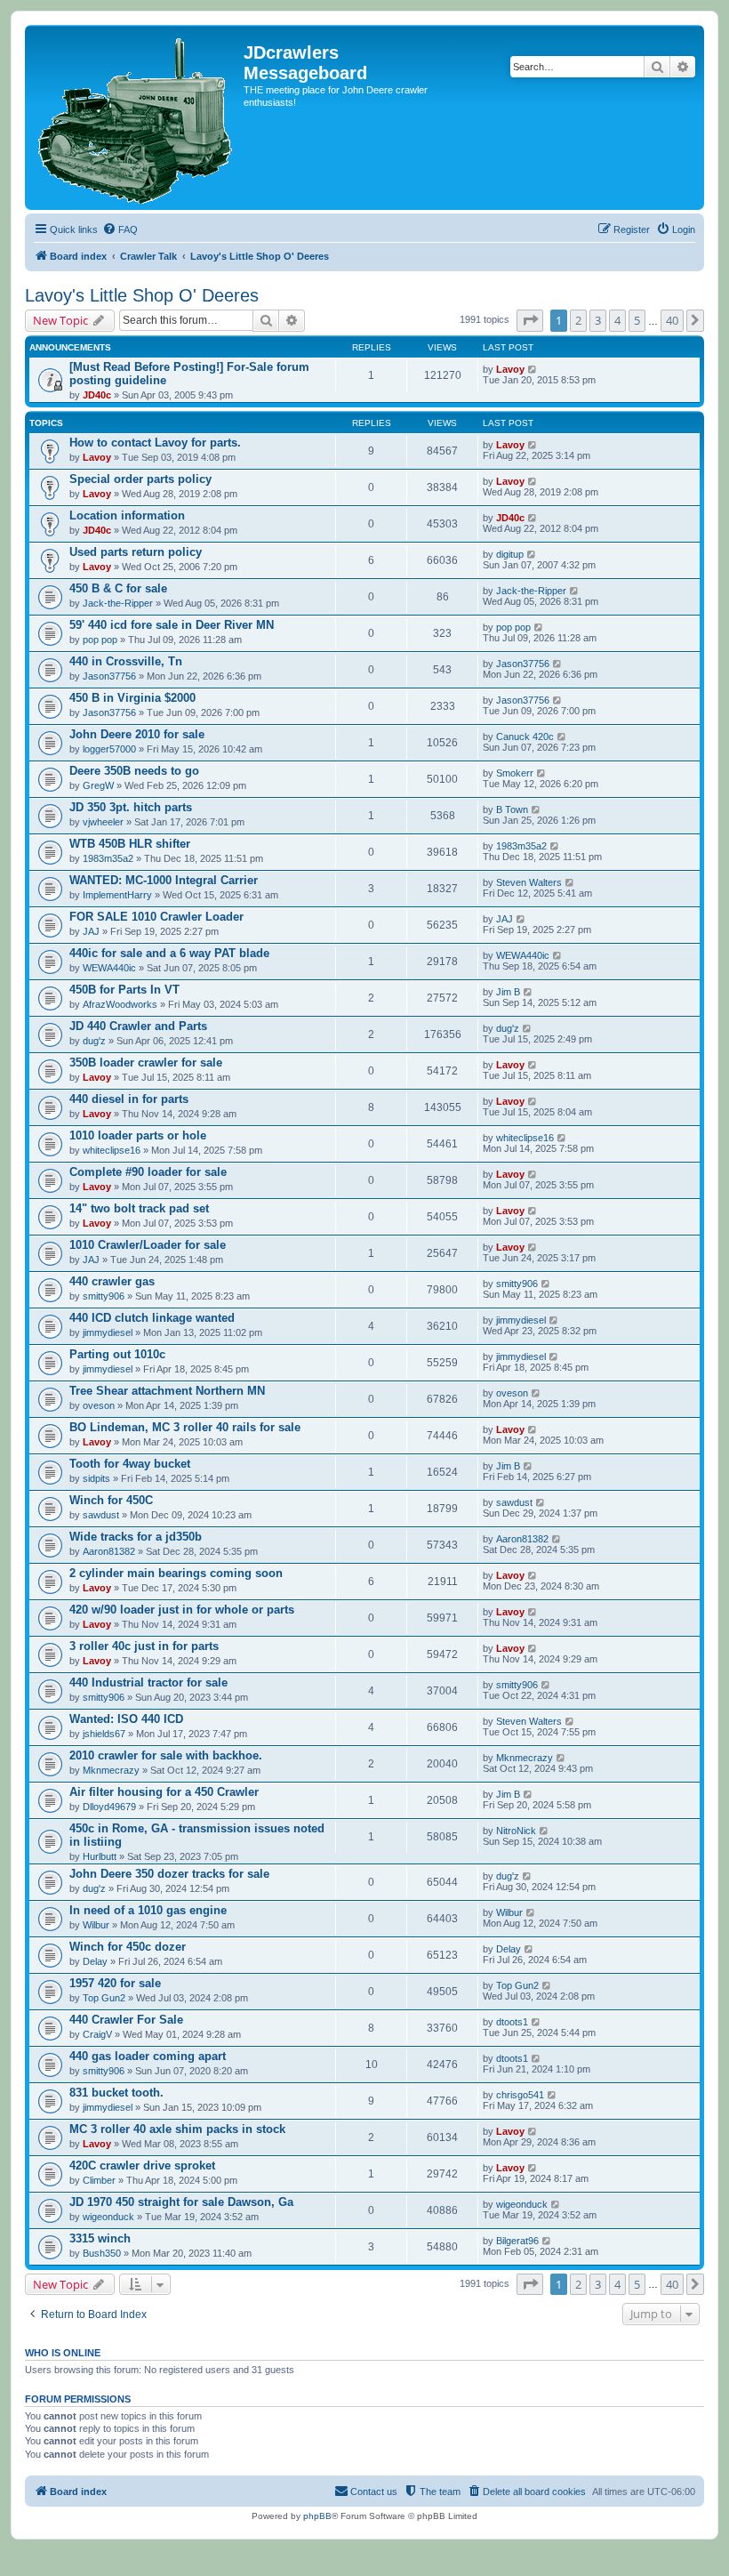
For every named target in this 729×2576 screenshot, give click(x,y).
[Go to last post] (533, 369)
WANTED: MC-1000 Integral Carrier (164, 880)
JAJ (91, 931)
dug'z (94, 1041)
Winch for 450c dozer (128, 1947)
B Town (512, 809)
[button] (530, 320)
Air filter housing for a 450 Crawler (164, 1792)
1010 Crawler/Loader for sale (148, 1245)
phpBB (317, 2516)
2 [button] (578, 320)
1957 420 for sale (115, 1983)
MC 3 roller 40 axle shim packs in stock (177, 2129)
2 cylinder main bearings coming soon (176, 1573)
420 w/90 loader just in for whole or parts (182, 1610)
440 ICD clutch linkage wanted (152, 1318)
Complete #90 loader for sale (148, 1172)
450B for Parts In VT (124, 990)
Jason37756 (109, 676)
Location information (127, 515)
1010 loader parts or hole (138, 1135)
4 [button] (617, 320)
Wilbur (96, 1925)
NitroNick (516, 1831)
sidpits (96, 1478)
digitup (510, 554)
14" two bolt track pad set (139, 1208)
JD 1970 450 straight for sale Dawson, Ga (181, 2202)
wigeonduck (108, 2217)
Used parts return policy (136, 552)
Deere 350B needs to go (134, 771)
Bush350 (102, 2253)
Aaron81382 (109, 1551)
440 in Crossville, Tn (126, 661)
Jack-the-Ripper (118, 603)
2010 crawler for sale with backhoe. (166, 1755)
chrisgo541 (520, 2095)
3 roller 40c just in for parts (144, 1646)
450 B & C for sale (118, 588)
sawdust (101, 1515)
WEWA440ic (109, 968)
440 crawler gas (112, 1281)
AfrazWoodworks (120, 1004)
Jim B (508, 992)
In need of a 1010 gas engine (148, 1910)
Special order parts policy (140, 479)
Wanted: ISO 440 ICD (126, 1719)
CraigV (97, 2034)
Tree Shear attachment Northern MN (167, 1391)
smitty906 (104, 1296)
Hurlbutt (100, 1856)
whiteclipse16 (112, 1150)
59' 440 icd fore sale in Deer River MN (172, 625)
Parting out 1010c (117, 1354)
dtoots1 (512, 2022)
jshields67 (104, 1734)
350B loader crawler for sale (146, 1063)
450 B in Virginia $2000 (132, 698)
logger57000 (109, 749)
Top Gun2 (104, 1998)
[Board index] (136, 117)
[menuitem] (120, 229)
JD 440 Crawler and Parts (138, 1026)
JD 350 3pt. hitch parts (131, 807)
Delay (95, 1961)
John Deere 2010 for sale (137, 734)
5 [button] (637, 320)
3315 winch (100, 2238)
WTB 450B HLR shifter (130, 844)
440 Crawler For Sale (126, 2020)
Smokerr (515, 773)
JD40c (97, 395)
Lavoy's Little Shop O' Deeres (142, 295)
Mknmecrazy (111, 1770)
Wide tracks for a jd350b (136, 1537)
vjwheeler (103, 822)
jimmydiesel (108, 1332)
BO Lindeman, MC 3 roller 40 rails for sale (185, 1427)
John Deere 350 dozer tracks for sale (169, 1874)
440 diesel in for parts (129, 1099)
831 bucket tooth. (116, 2093)
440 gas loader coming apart (148, 2056)
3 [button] (598, 320)
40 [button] (672, 320)
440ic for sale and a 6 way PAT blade (169, 953)
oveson (99, 1405)
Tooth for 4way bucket (130, 1464)
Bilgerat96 (517, 2241)
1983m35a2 (108, 858)
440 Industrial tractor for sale (148, 1682)
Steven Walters (529, 882)
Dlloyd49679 (109, 1807)
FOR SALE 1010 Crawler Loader (156, 917)
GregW (98, 785)
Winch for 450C (111, 1500)
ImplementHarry (117, 895)
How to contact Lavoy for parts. (155, 443)
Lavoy (510, 369)
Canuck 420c (525, 737)
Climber (99, 2180)
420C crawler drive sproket (142, 2165)
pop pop (100, 640)
